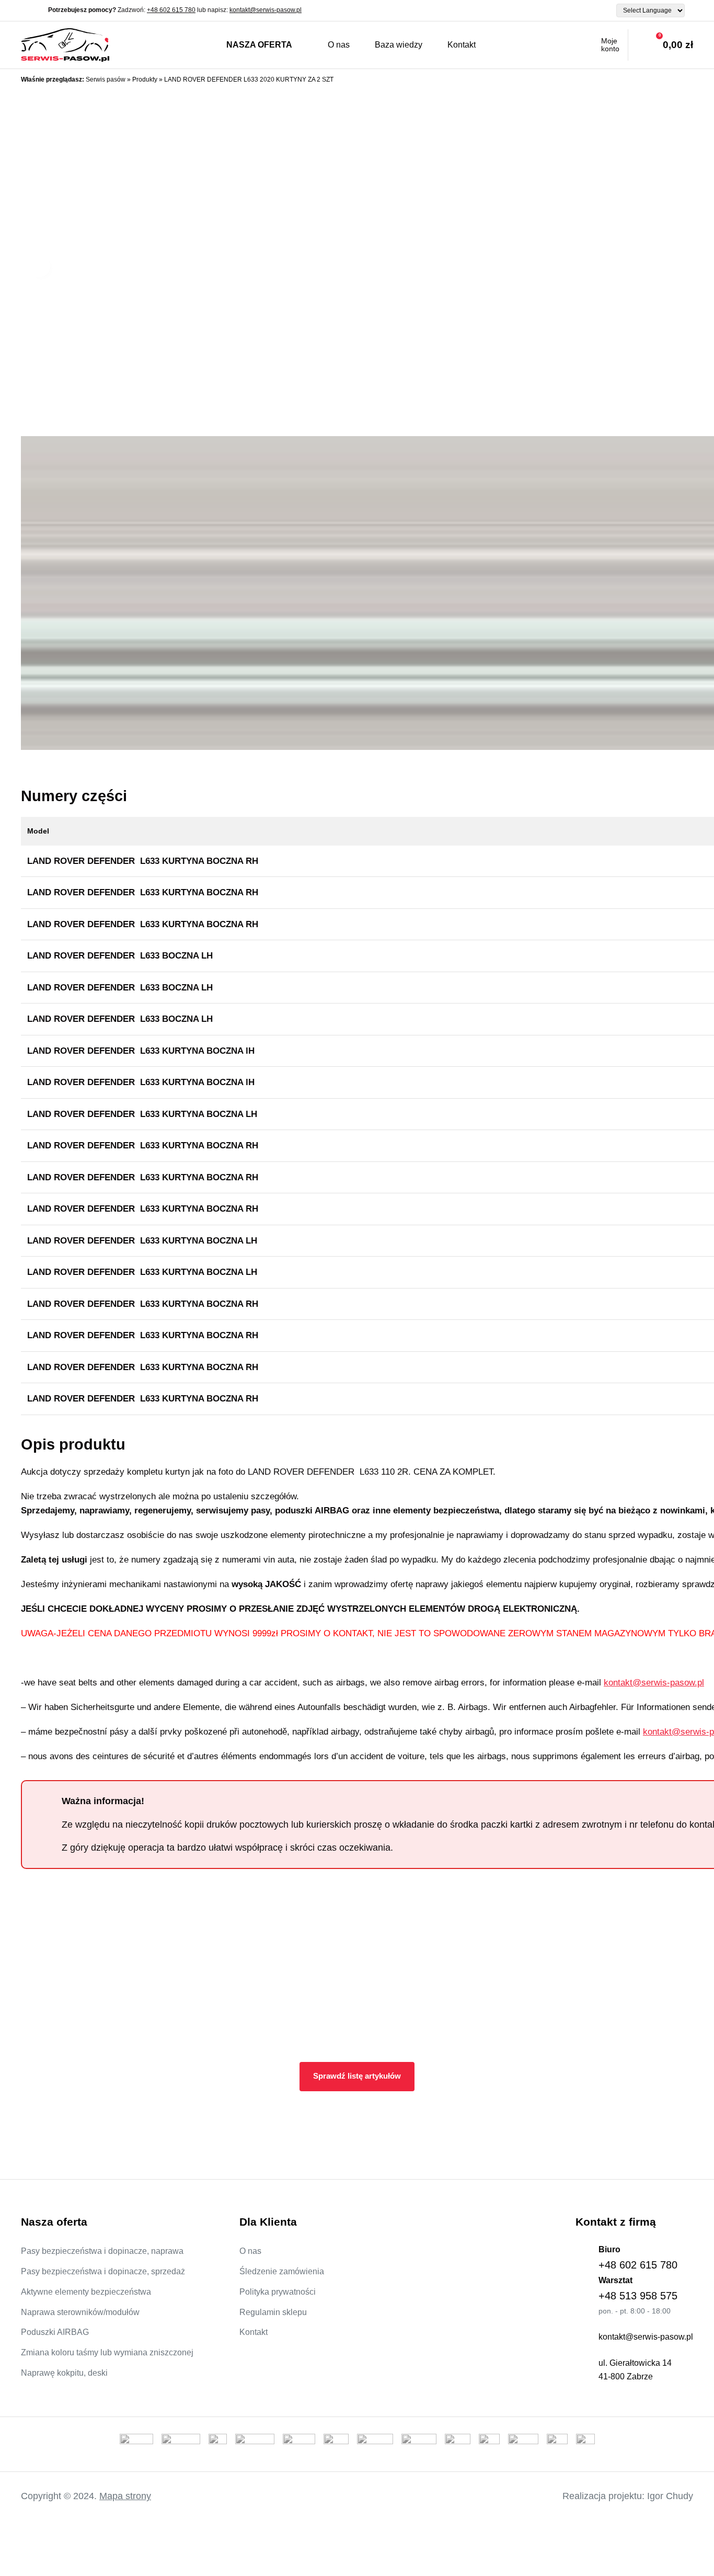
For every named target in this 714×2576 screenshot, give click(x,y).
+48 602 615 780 (171, 10)
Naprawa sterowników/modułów (80, 2312)
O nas (339, 45)
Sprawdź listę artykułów (357, 2076)
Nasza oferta (259, 45)
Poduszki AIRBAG (55, 2332)
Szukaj (507, 45)
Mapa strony (125, 2496)
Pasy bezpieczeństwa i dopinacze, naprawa (102, 2251)
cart (661, 45)
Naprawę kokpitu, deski (64, 2373)
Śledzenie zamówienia (282, 2271)
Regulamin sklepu (273, 2312)
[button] (40, 267)
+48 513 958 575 (638, 2296)
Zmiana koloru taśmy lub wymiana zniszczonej (107, 2352)
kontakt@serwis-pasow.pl (266, 10)
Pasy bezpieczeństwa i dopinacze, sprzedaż (103, 2271)
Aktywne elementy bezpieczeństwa (86, 2292)
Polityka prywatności (278, 2292)
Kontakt (462, 45)
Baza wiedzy (399, 45)
